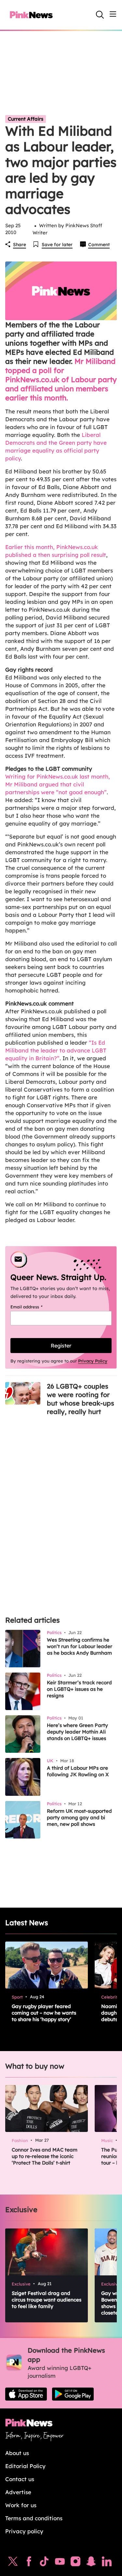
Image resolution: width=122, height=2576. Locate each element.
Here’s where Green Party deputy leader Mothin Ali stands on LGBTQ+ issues (77, 1732)
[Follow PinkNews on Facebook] (29, 2563)
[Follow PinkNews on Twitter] (13, 2563)
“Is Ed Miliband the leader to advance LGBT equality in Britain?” (56, 1050)
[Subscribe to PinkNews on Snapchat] (91, 2563)
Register (61, 1346)
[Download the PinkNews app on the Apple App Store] (26, 2394)
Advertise (18, 2492)
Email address (35, 1307)
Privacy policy (24, 2531)
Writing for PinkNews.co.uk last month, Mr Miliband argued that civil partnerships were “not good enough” (58, 784)
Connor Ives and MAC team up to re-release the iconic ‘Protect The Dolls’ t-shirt (45, 2156)
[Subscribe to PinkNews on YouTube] (60, 2563)
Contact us (20, 2479)
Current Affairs (26, 119)
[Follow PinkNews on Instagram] (75, 2563)
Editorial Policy (25, 2466)
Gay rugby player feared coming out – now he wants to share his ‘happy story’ (44, 2013)
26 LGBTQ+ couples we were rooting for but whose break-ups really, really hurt (81, 1399)
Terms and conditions (34, 2518)
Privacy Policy (93, 1361)
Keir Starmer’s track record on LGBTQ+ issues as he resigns (79, 1689)
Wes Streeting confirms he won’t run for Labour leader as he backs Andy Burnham (80, 1646)
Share (20, 245)
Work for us (21, 2505)
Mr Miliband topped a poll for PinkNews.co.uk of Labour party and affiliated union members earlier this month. (61, 380)
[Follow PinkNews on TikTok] (44, 2563)
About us (17, 2453)
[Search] (100, 15)
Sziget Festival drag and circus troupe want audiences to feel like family (47, 2300)
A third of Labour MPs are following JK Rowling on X (78, 1771)
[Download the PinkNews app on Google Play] (73, 2394)
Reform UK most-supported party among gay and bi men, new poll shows (79, 1817)
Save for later (57, 245)
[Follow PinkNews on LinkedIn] (107, 2563)
